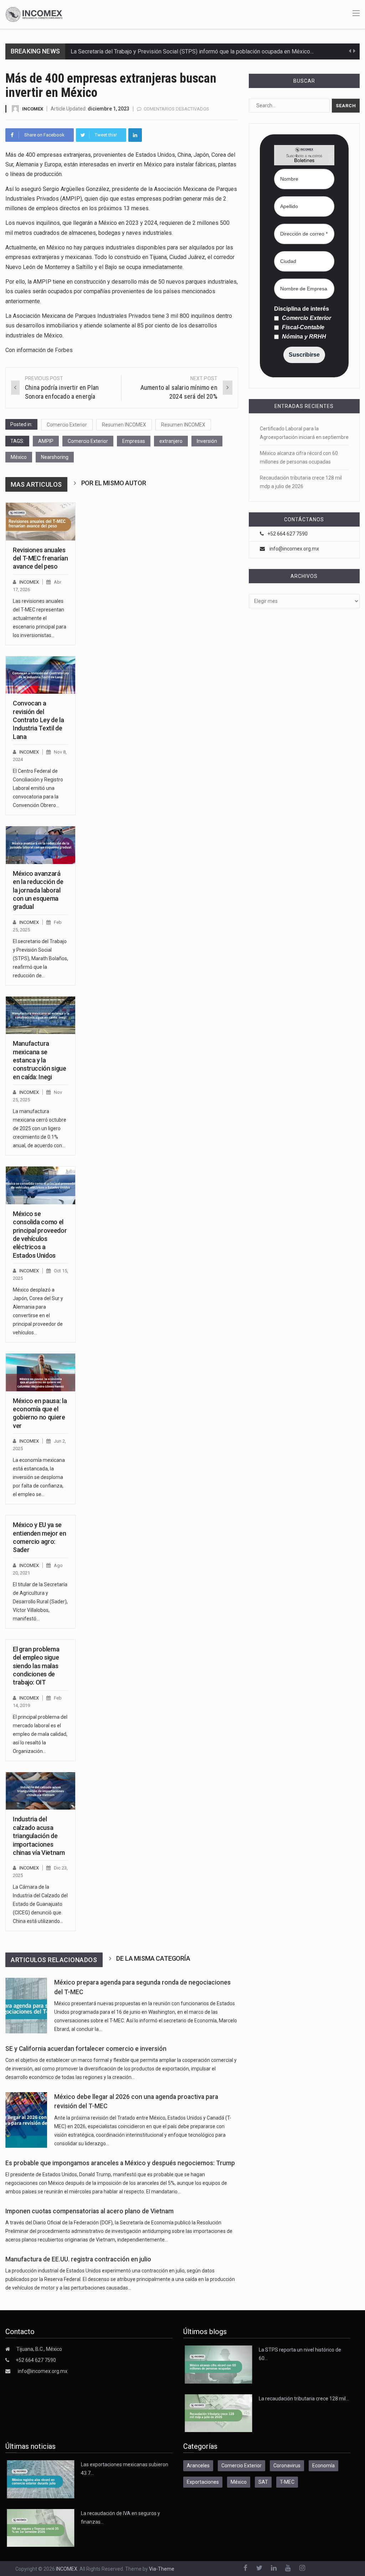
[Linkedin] (135, 135)
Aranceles (198, 2466)
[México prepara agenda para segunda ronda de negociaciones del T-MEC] (26, 2006)
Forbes (64, 350)
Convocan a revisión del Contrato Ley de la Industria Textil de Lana (38, 720)
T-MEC (287, 2482)
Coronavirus (287, 2466)
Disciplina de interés (302, 309)
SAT (263, 2482)
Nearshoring (55, 457)
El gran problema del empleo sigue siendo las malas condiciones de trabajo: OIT (36, 1666)
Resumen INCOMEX (124, 425)
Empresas (134, 441)
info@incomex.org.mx (294, 549)
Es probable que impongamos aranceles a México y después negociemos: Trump (120, 2163)
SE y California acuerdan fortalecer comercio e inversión (86, 2049)
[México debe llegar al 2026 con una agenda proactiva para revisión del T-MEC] (26, 2120)
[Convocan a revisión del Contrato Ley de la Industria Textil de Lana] (40, 675)
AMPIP (46, 441)
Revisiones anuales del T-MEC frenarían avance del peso (40, 558)
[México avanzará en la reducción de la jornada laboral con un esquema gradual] (40, 845)
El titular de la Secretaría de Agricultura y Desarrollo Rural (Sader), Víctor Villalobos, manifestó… (40, 1602)
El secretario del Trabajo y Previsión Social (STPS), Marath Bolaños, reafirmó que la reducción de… (40, 958)
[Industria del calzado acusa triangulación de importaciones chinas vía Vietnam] (40, 1791)
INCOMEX (33, 109)
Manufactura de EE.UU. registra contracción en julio (78, 2259)
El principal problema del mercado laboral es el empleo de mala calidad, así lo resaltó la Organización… (40, 1734)
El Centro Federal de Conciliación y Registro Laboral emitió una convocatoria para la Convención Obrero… (38, 788)
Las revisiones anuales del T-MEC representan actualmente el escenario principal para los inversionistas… (40, 618)
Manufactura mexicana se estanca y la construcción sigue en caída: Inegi (40, 1060)
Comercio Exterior (67, 425)
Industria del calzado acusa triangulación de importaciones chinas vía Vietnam (39, 1836)
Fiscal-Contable (302, 327)
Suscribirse (304, 355)
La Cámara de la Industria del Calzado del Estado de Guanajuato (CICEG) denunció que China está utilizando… (40, 1904)
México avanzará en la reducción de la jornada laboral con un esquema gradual (38, 890)
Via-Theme (162, 2569)
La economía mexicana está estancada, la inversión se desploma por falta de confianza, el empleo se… (39, 1477)
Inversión (207, 441)
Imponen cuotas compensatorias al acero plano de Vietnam (89, 2211)
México (19, 457)
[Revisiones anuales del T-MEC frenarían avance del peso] (40, 521)
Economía (323, 2466)
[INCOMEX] (34, 14)
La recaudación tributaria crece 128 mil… (304, 2399)
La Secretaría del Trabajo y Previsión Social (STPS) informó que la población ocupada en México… (192, 51)
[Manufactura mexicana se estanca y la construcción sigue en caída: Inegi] (40, 1015)
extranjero (171, 441)
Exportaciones (203, 2482)
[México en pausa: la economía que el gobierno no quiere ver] (40, 1372)
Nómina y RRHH (303, 337)
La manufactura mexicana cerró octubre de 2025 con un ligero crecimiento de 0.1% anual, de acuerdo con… (40, 1128)
